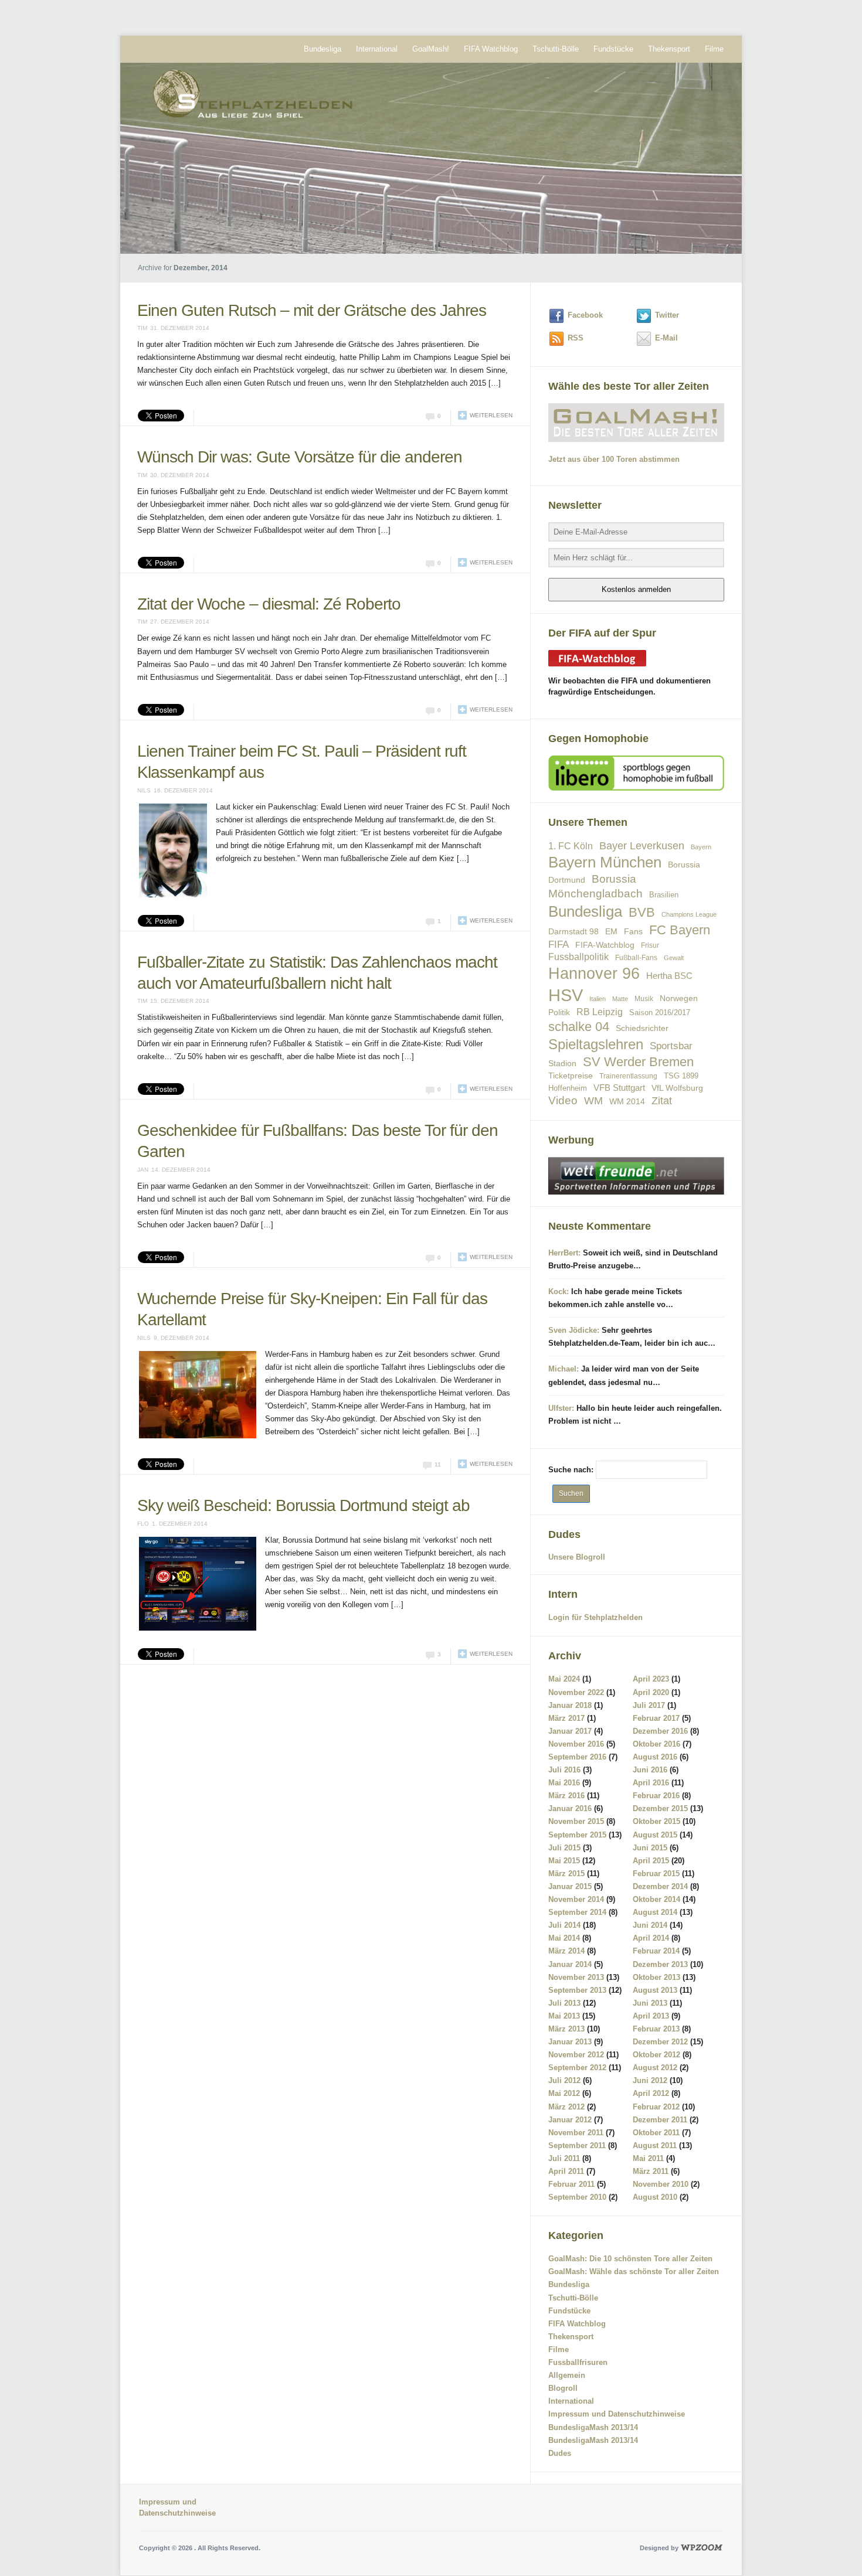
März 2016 (566, 1796)
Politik (559, 1012)
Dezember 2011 (660, 2120)
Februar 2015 (656, 1874)
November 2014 (576, 1899)
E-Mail (666, 338)
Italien (598, 999)
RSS (576, 338)
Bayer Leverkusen (642, 846)
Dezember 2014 (660, 1886)
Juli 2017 (649, 1705)
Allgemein (567, 2375)
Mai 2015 (564, 1861)
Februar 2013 (656, 2029)
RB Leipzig (600, 1012)
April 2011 (566, 2171)
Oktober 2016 (656, 1744)
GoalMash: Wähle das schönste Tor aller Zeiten (634, 2272)
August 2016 (655, 1757)
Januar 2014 (570, 1964)
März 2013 (566, 2029)
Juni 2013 (650, 2003)
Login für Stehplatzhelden (595, 1617)
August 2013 (655, 1990)
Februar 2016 (656, 1796)
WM (593, 1101)
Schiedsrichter (642, 1028)
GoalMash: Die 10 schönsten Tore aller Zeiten (630, 2259)
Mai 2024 (564, 1679)
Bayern (701, 847)
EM (611, 931)
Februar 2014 (656, 1951)
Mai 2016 (564, 1783)
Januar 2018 (570, 1705)
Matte (620, 999)
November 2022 (576, 1692)
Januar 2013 (570, 2042)
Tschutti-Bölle (556, 49)
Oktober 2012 (656, 2055)
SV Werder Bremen (638, 1062)
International (377, 49)
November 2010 (661, 2184)
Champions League (689, 914)
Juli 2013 (564, 2003)
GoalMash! (431, 49)
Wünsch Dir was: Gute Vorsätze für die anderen (300, 457)
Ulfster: (561, 1408)
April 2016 (651, 1783)
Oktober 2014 (656, 1899)
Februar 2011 (571, 2184)
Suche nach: (571, 1470)
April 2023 (651, 1679)
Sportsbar (671, 1046)
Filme (714, 49)
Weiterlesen (491, 415)
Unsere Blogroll (577, 1557)
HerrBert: (564, 1253)
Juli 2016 (564, 1770)
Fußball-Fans (636, 957)
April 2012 (651, 2093)
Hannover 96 (594, 974)
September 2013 (577, 1990)
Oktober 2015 (656, 1821)
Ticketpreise (571, 1076)
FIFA (559, 945)
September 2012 (577, 2068)
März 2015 (566, 1874)
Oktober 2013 (656, 1977)
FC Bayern (680, 930)
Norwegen (679, 998)
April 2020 (651, 1692)
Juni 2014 (650, 1925)
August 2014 (655, 1912)
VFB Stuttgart (619, 1088)
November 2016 (576, 1744)
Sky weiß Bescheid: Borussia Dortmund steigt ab (303, 1463)
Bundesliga (323, 49)
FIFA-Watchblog (605, 945)
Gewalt (674, 958)
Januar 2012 (570, 2120)
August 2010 (655, 2197)
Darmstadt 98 (573, 932)
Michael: (564, 1369)
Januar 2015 (570, 1886)
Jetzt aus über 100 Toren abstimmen (614, 459)
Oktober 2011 (656, 2133)
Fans (633, 931)
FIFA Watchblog (491, 49)
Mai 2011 (648, 2158)
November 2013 (576, 1977)
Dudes (560, 2453)
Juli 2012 (564, 2080)
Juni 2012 (650, 2080)
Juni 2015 (650, 1848)
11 (438, 1422)
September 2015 (577, 1835)
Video (563, 1100)
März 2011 (651, 2171)
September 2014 (577, 1912)
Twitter (667, 315)
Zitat (662, 1101)
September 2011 (577, 2145)
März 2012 (566, 2107)
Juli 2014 (564, 1925)
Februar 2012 (656, 2107)
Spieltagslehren (596, 1044)
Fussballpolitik (578, 957)
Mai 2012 (564, 2093)
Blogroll (563, 2388)
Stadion (562, 1063)
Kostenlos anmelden (636, 589)
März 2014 (566, 1951)
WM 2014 (627, 1102)
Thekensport (669, 49)
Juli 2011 (564, 2158)
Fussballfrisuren (578, 2362)
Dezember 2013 (660, 1964)
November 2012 (576, 2055)
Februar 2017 (656, 1718)
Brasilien (664, 895)
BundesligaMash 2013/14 (593, 2427)
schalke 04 (579, 1027)
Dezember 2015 (660, 1808)
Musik (644, 998)
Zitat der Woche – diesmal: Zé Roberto (269, 604)
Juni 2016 (650, 1770)
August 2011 (655, 2145)
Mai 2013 (564, 2016)
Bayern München (605, 862)
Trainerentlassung (628, 1076)
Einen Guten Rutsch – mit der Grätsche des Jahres (312, 310)
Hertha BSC (669, 976)
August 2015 (655, 1835)
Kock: (559, 1292)
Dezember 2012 (660, 2042)
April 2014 (651, 1938)
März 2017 (566, 1718)
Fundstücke (613, 49)
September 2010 (577, 2197)
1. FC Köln (571, 846)
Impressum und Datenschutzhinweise (617, 2414)
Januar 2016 (570, 1808)
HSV (566, 995)
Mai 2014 (564, 1938)
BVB (642, 912)
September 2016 (577, 1757)
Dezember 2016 (660, 1731)
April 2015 (651, 1861)
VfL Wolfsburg (677, 1088)
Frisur (650, 945)
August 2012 (655, 2068)
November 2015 (576, 1821)
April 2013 (651, 2016)
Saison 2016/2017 (660, 1013)
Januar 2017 (570, 1731)
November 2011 (576, 2133)
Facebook (585, 315)
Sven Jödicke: (574, 1330)
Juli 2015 (564, 1848)
